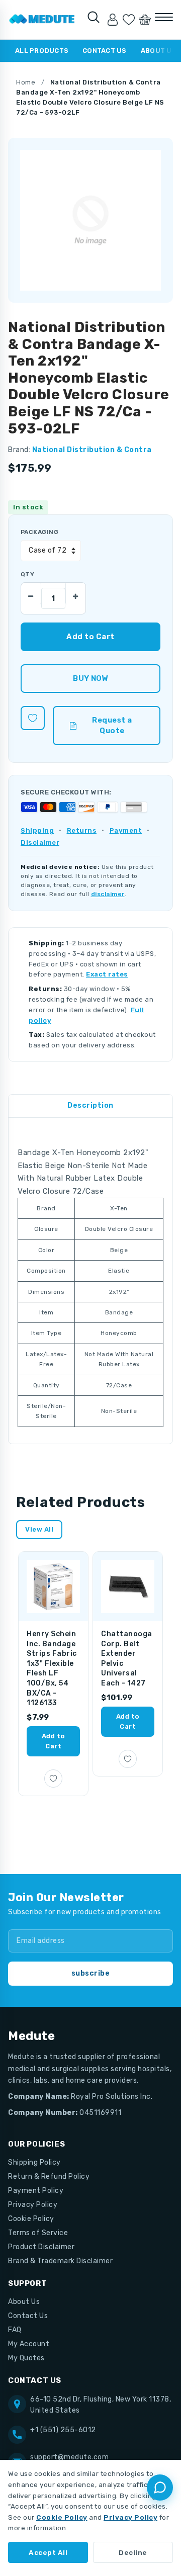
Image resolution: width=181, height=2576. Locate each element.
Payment (126, 830)
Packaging (39, 532)
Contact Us (105, 51)
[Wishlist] (129, 20)
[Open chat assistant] (160, 2488)
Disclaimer (40, 842)
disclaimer (108, 894)
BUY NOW (90, 678)
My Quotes (26, 2358)
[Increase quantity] (75, 593)
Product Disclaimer (41, 2247)
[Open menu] (164, 17)
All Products (42, 51)
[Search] (94, 17)
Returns (82, 830)
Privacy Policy (33, 2205)
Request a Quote (112, 725)
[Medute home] (42, 20)
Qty (27, 574)
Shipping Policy (34, 2162)
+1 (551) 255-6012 (63, 2430)
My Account (29, 2344)
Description (90, 1105)
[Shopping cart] (145, 20)
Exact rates (107, 974)
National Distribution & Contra (92, 450)
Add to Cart (54, 1741)
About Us (24, 2302)
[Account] (113, 20)
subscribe (91, 1973)
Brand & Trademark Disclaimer (60, 2261)
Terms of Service (38, 2233)
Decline (133, 2552)
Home (26, 82)
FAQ (15, 2330)
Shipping (37, 830)
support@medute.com (69, 2457)
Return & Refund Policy (49, 2177)
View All (39, 1529)
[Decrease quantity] (31, 593)
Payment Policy (36, 2191)
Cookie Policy (31, 2219)
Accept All (48, 2552)
